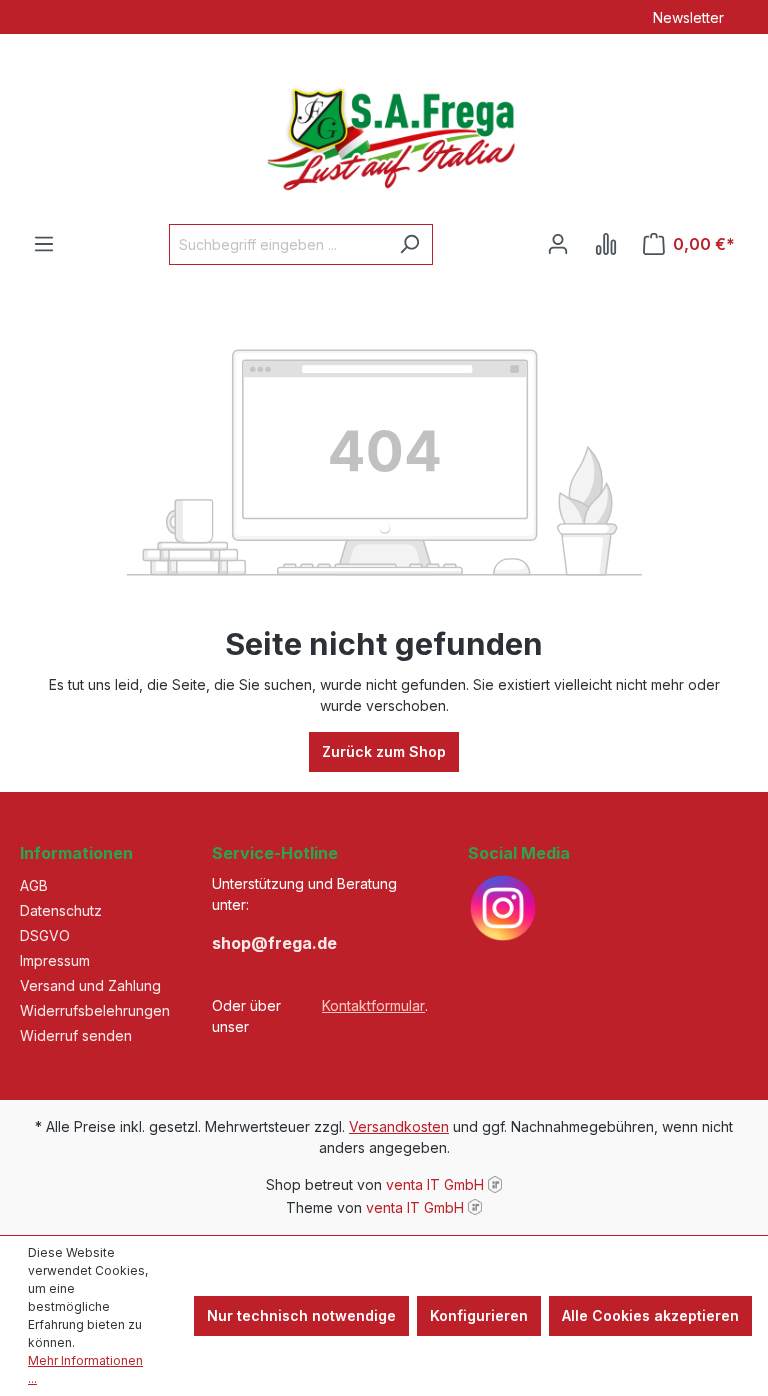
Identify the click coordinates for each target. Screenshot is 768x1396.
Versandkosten (399, 1126)
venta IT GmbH (435, 1184)
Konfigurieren (479, 1315)
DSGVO (45, 935)
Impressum (55, 960)
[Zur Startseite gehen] (384, 129)
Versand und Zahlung (90, 985)
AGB (34, 885)
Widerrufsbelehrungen (95, 1010)
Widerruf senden (76, 1035)
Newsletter (688, 17)
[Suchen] (409, 244)
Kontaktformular (373, 1005)
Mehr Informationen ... (85, 1369)
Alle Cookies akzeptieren (650, 1315)
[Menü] (44, 244)
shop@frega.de (274, 943)
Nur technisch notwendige (301, 1315)
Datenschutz (61, 910)
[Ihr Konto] (558, 244)
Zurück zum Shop (384, 751)
